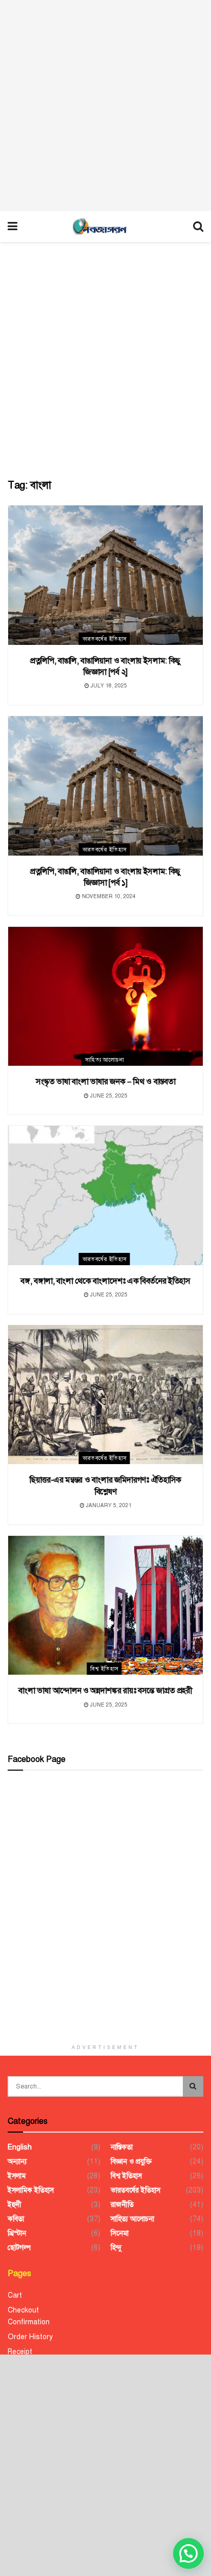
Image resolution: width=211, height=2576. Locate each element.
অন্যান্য (17, 2162)
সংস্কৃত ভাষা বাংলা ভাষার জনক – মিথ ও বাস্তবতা (106, 1082)
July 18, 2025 (108, 686)
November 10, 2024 (108, 896)
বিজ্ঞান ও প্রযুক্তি (131, 2162)
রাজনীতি (122, 2205)
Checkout (23, 2310)
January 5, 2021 (108, 1505)
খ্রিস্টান (17, 2233)
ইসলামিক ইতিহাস (31, 2190)
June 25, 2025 (108, 1096)
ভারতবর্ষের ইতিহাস (105, 639)
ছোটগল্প (19, 2248)
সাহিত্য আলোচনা (105, 1060)
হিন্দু (116, 2248)
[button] (188, 2553)
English (20, 2147)
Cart (15, 2295)
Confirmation (29, 2322)
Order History (30, 2337)
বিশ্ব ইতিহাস (104, 1669)
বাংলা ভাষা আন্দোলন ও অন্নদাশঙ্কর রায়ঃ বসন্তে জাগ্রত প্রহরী (105, 1691)
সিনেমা (120, 2233)
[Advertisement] (105, 106)
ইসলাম (17, 2176)
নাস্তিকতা (122, 2147)
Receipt (20, 2352)
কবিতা (16, 2219)
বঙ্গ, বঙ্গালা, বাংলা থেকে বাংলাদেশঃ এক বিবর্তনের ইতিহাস (105, 1281)
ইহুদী (15, 2205)
